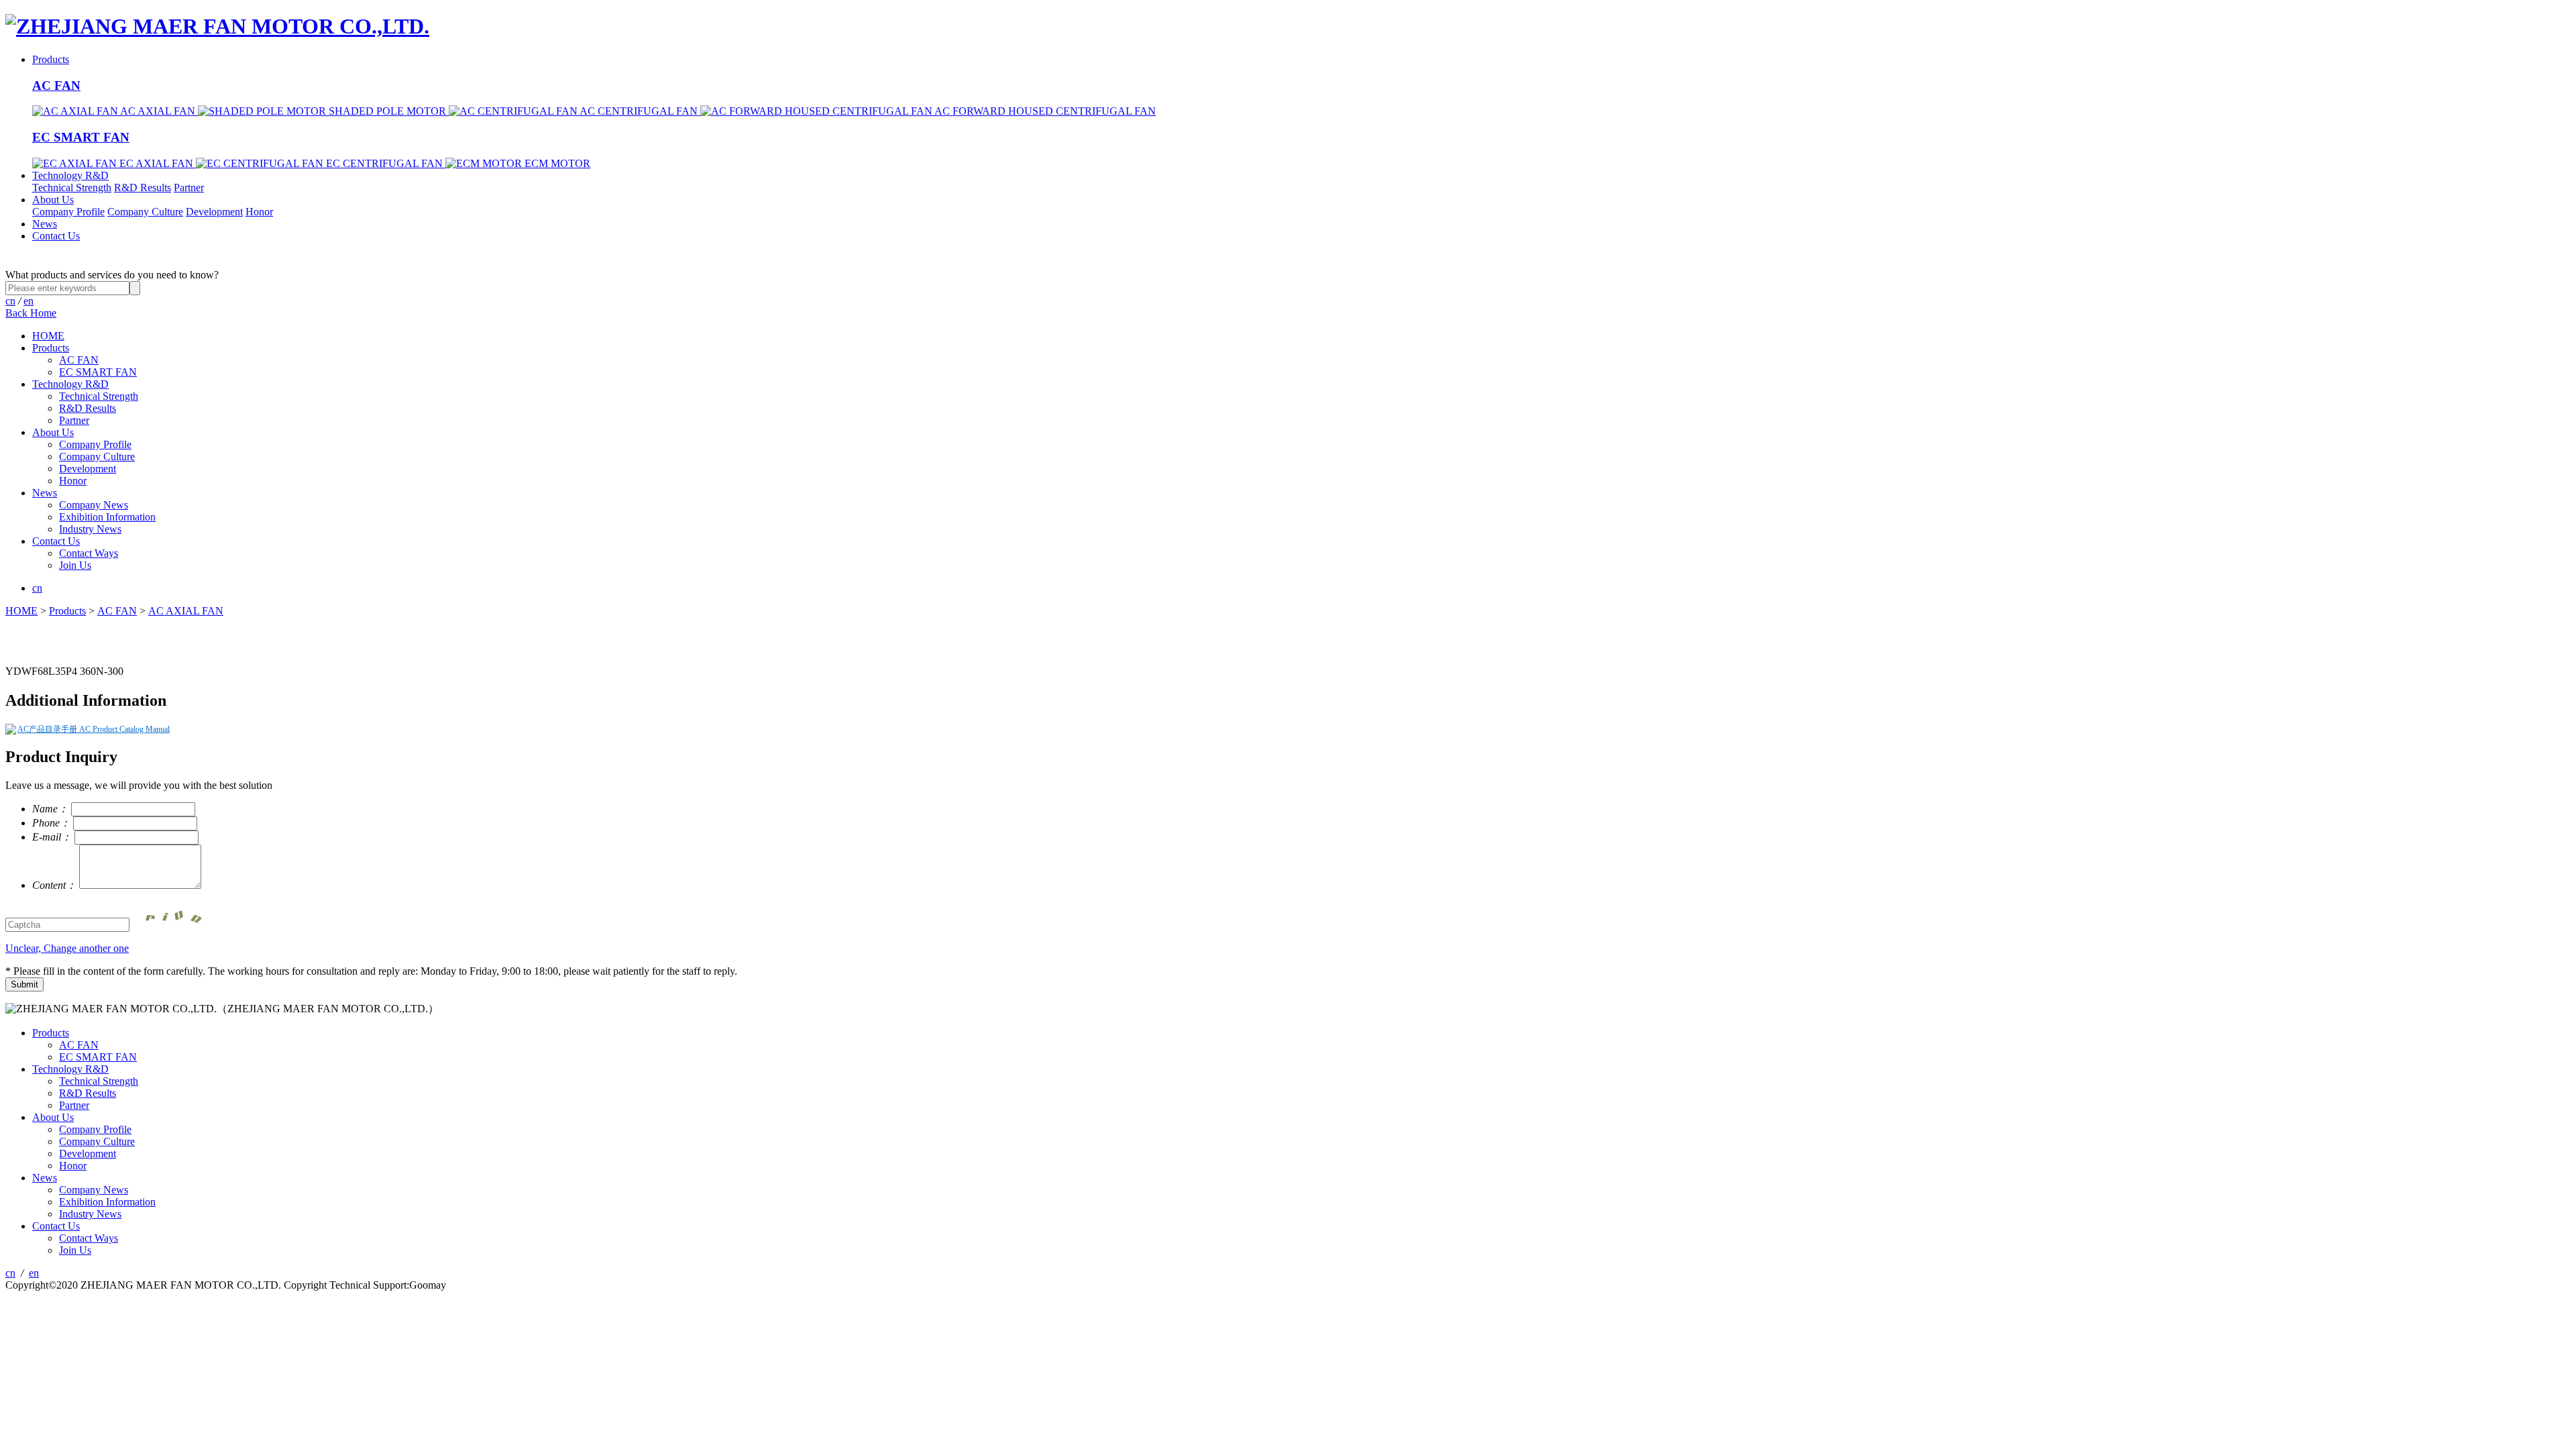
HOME (48, 336)
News (45, 224)
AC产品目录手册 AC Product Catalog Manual (94, 729)
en (29, 301)
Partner (189, 187)
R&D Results (143, 187)
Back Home (31, 313)
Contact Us (56, 236)
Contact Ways (89, 553)
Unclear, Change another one (67, 948)
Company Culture (145, 212)
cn (10, 301)
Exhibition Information (107, 517)
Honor (259, 212)
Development (214, 212)
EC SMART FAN (81, 137)
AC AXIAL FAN (186, 611)
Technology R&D (70, 175)
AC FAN (56, 86)
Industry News (90, 529)
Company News (94, 505)
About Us (53, 200)
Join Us (75, 565)
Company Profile (68, 212)
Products (51, 59)
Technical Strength (72, 187)
